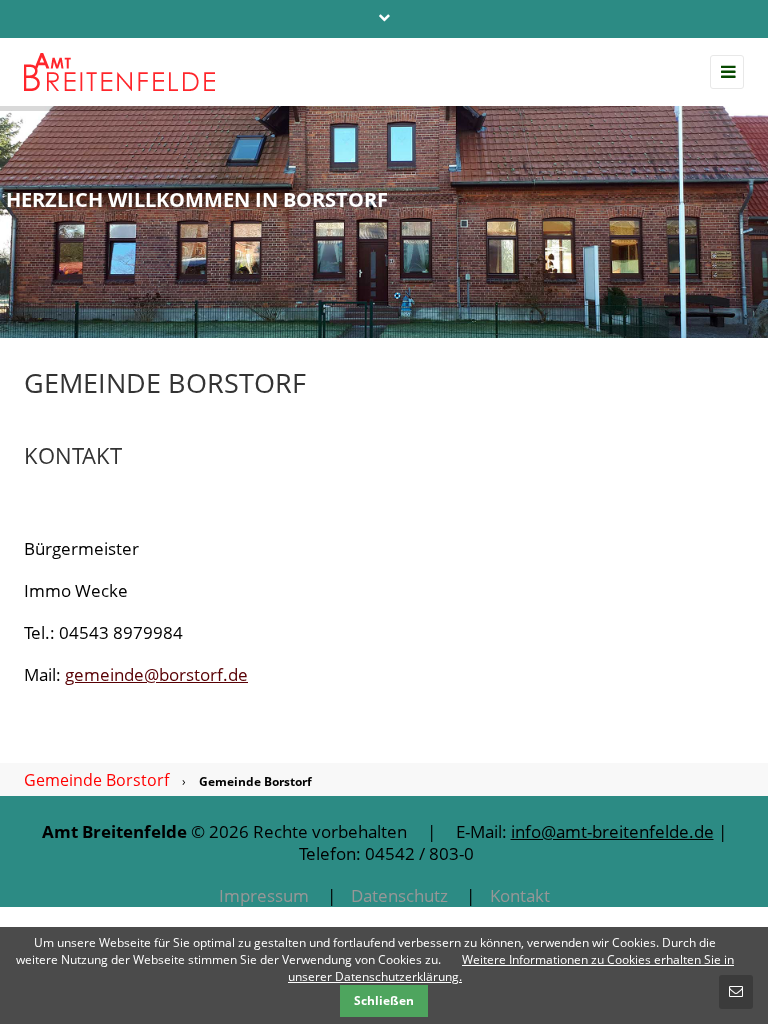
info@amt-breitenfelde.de (612, 831)
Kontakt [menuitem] (520, 895)
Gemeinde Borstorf (96, 780)
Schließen (384, 1000)
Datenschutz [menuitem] (399, 895)
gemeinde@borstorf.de (156, 674)
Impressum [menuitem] (264, 895)
